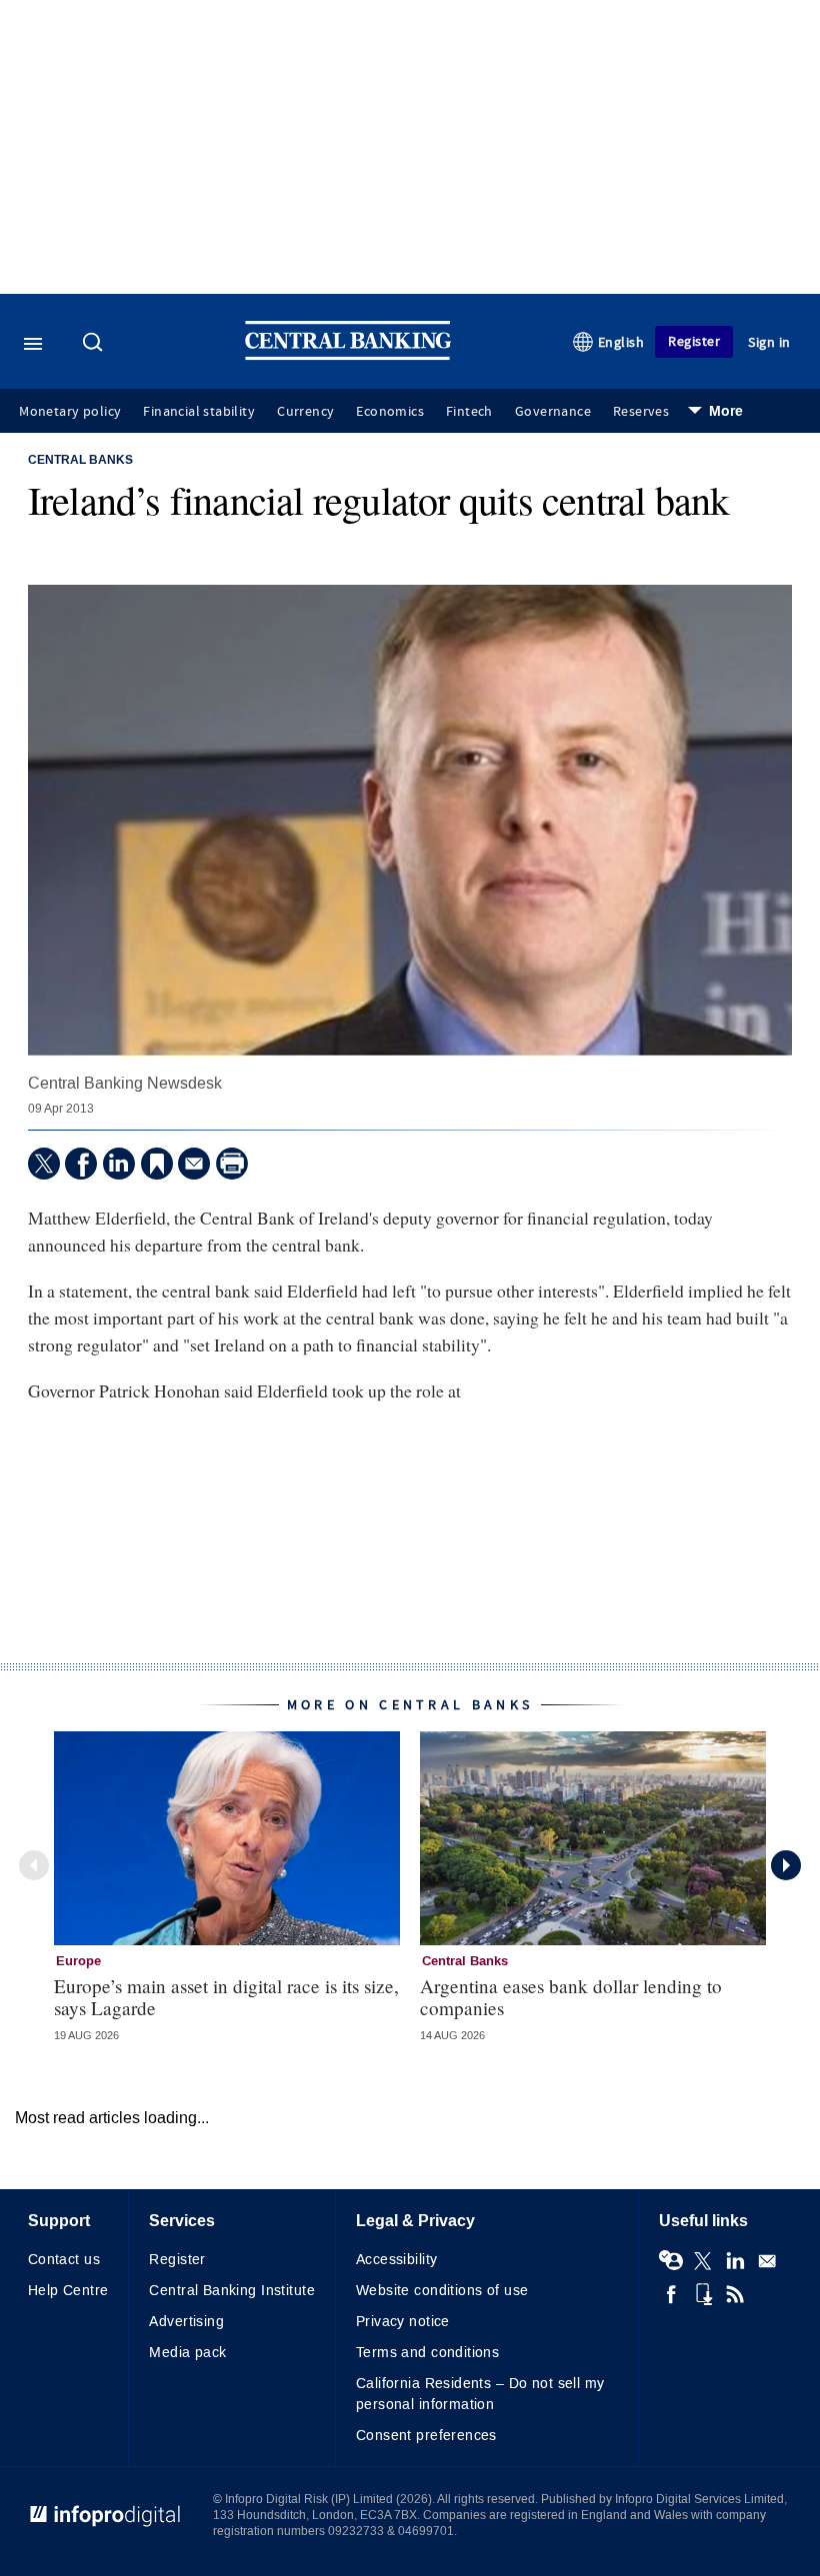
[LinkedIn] (119, 1164)
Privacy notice (403, 2322)
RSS (735, 2294)
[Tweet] (44, 1164)
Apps (703, 2294)
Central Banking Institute (232, 2291)
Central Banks (80, 461)
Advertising (186, 2322)
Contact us (64, 2260)
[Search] (95, 344)
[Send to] (194, 1164)
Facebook (671, 2294)
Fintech (469, 412)
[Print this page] (232, 1164)
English (621, 342)
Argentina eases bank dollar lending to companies (571, 1996)
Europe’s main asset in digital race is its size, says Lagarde (226, 1996)
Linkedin (735, 2261)
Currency (305, 412)
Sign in (769, 342)
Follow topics (671, 2261)
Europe (78, 1961)
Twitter (703, 2261)
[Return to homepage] (348, 355)
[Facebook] (81, 1164)
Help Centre (68, 2291)
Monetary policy (70, 412)
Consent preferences (426, 2436)
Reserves (641, 412)
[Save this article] (157, 1164)
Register (694, 341)
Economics (390, 412)
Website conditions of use (442, 2291)
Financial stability (199, 412)
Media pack (187, 2353)
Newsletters (767, 2261)
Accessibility (396, 2260)
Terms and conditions (427, 2353)
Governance (553, 412)
